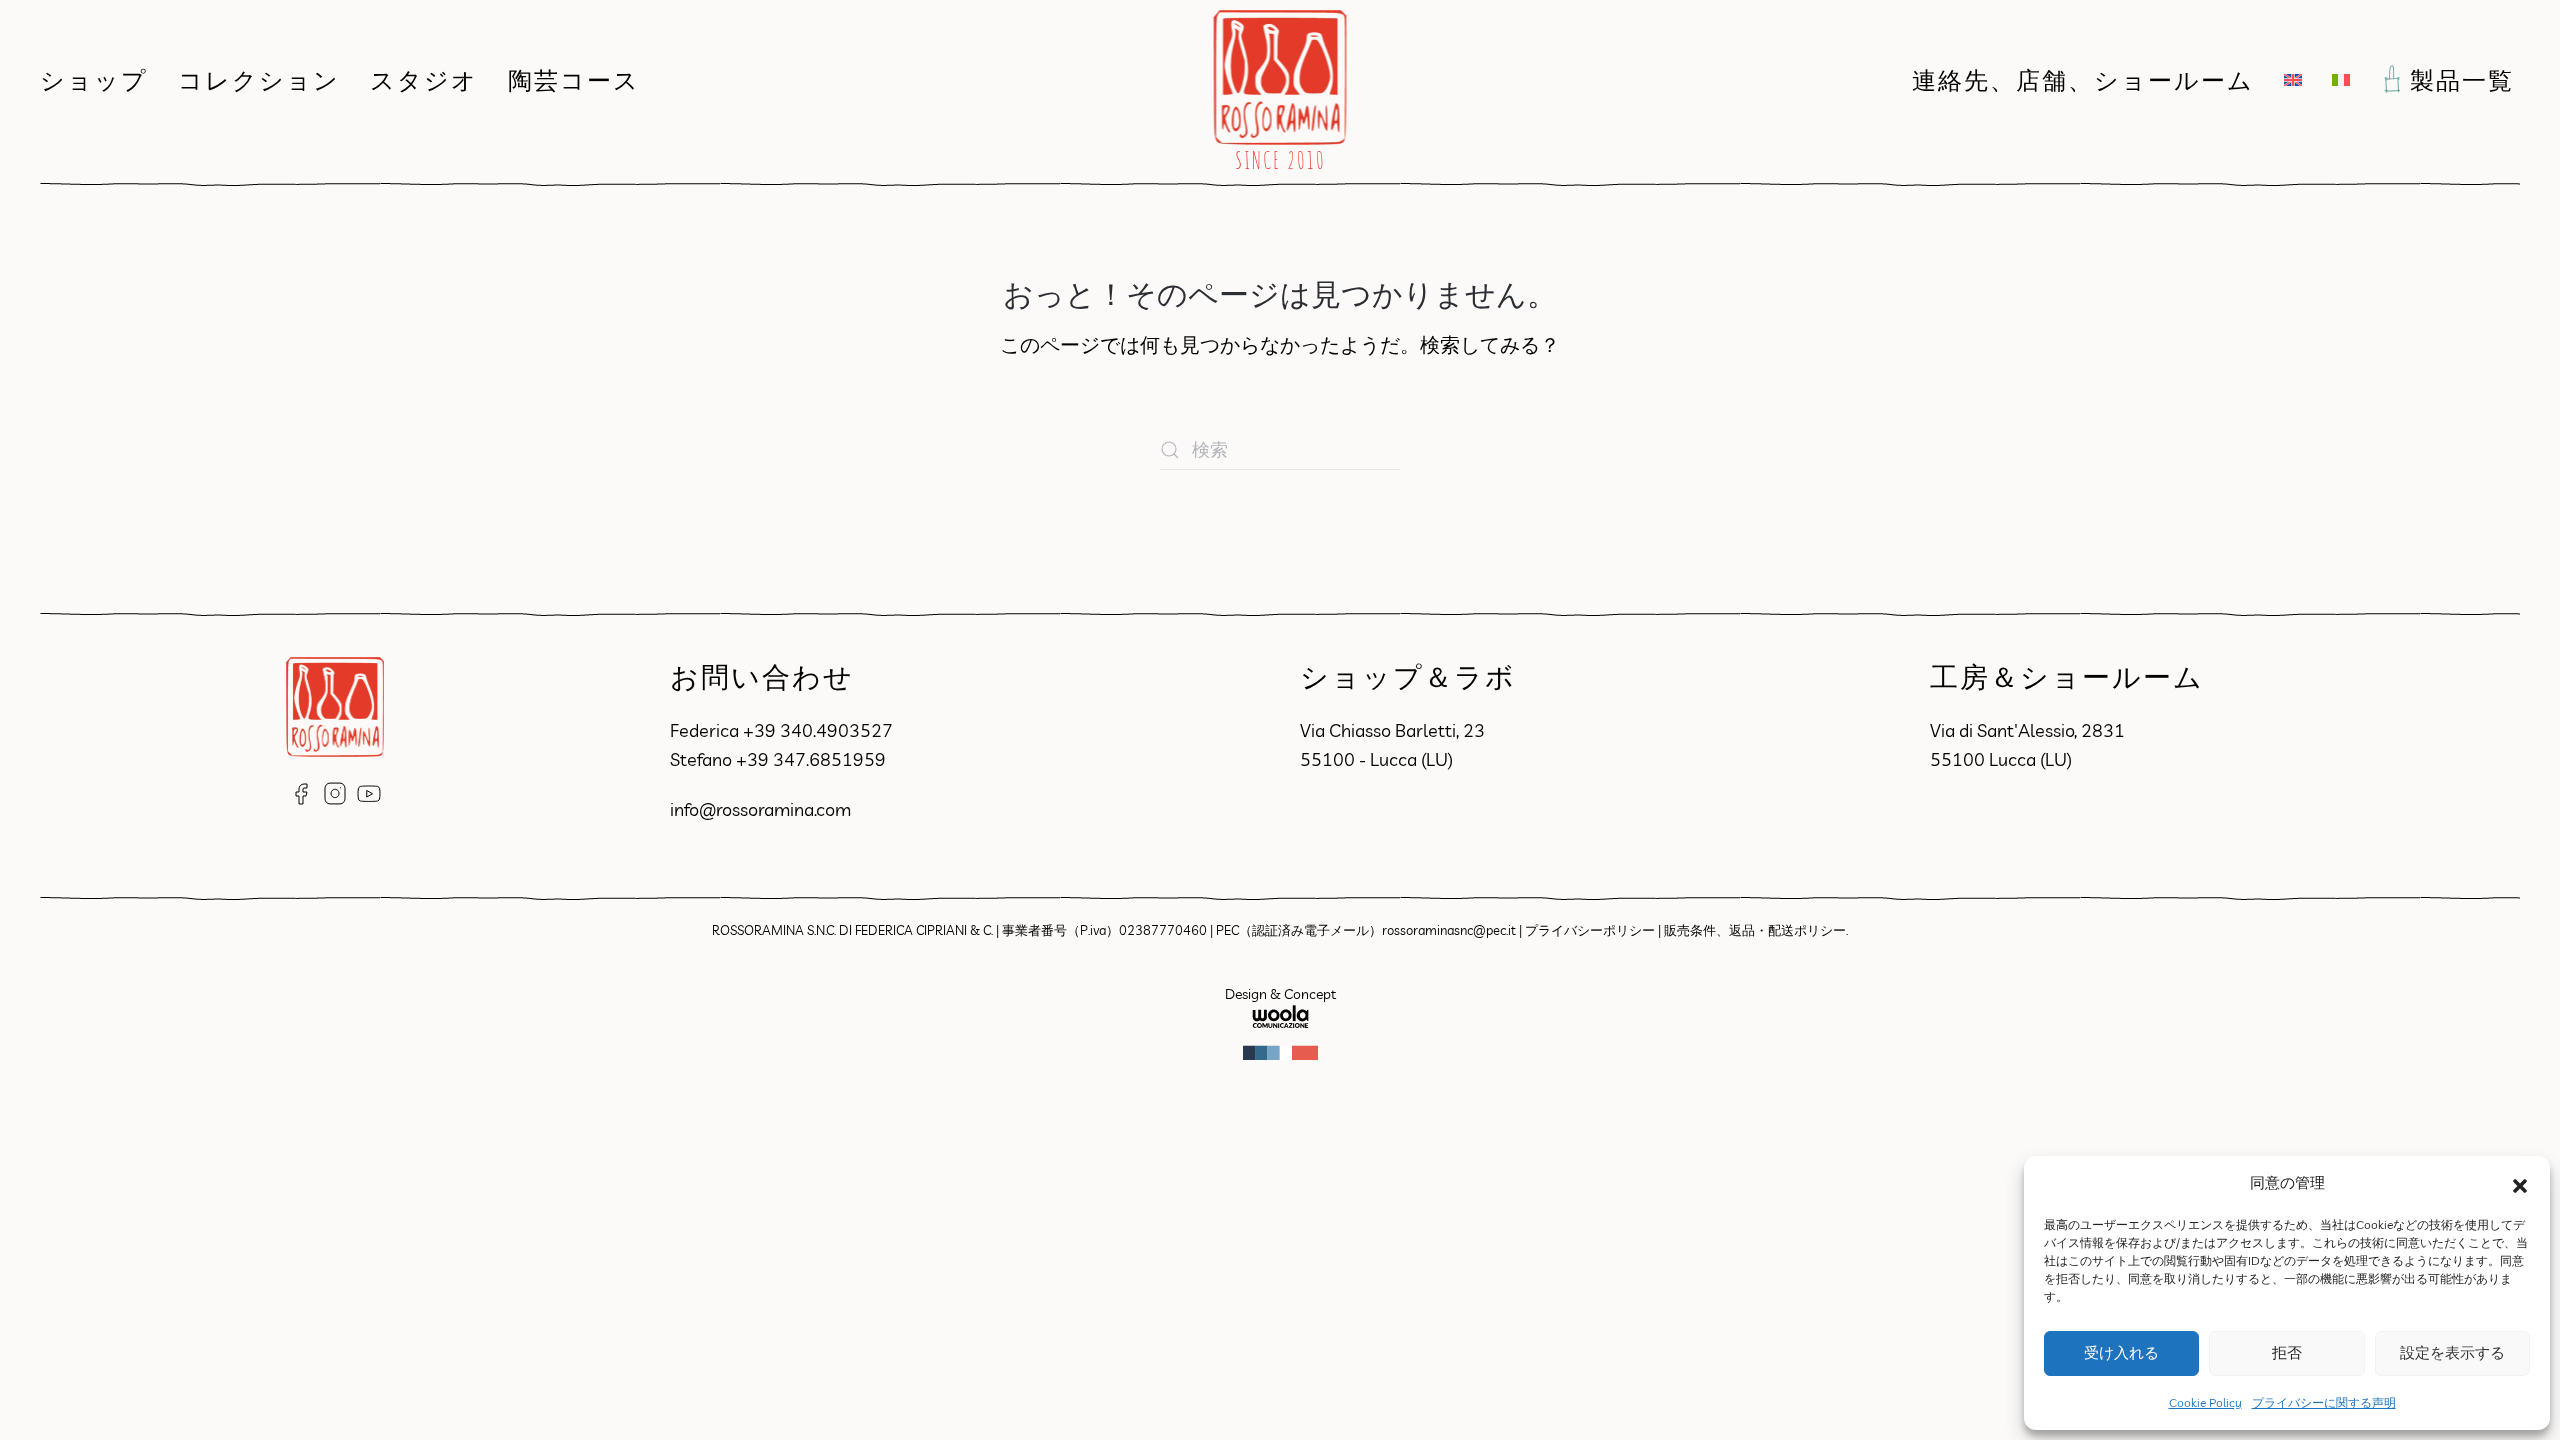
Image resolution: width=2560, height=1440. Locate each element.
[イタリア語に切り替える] (2341, 80)
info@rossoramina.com (760, 809)
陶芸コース (574, 80)
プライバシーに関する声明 (2324, 1402)
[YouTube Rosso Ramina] (369, 791)
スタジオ (424, 80)
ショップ (94, 80)
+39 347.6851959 (811, 759)
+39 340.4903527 (818, 730)
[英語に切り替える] (2293, 80)
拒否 (2287, 1352)
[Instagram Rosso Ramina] (335, 791)
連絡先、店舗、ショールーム (2083, 80)
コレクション (259, 80)
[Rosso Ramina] (335, 704)
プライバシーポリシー (1590, 930)
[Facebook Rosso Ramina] (301, 791)
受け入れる (2121, 1352)
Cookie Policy (2205, 1402)
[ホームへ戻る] (1280, 80)
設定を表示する (2452, 1352)
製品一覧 (2465, 80)
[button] (2520, 1184)
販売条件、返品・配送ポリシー (1755, 930)
